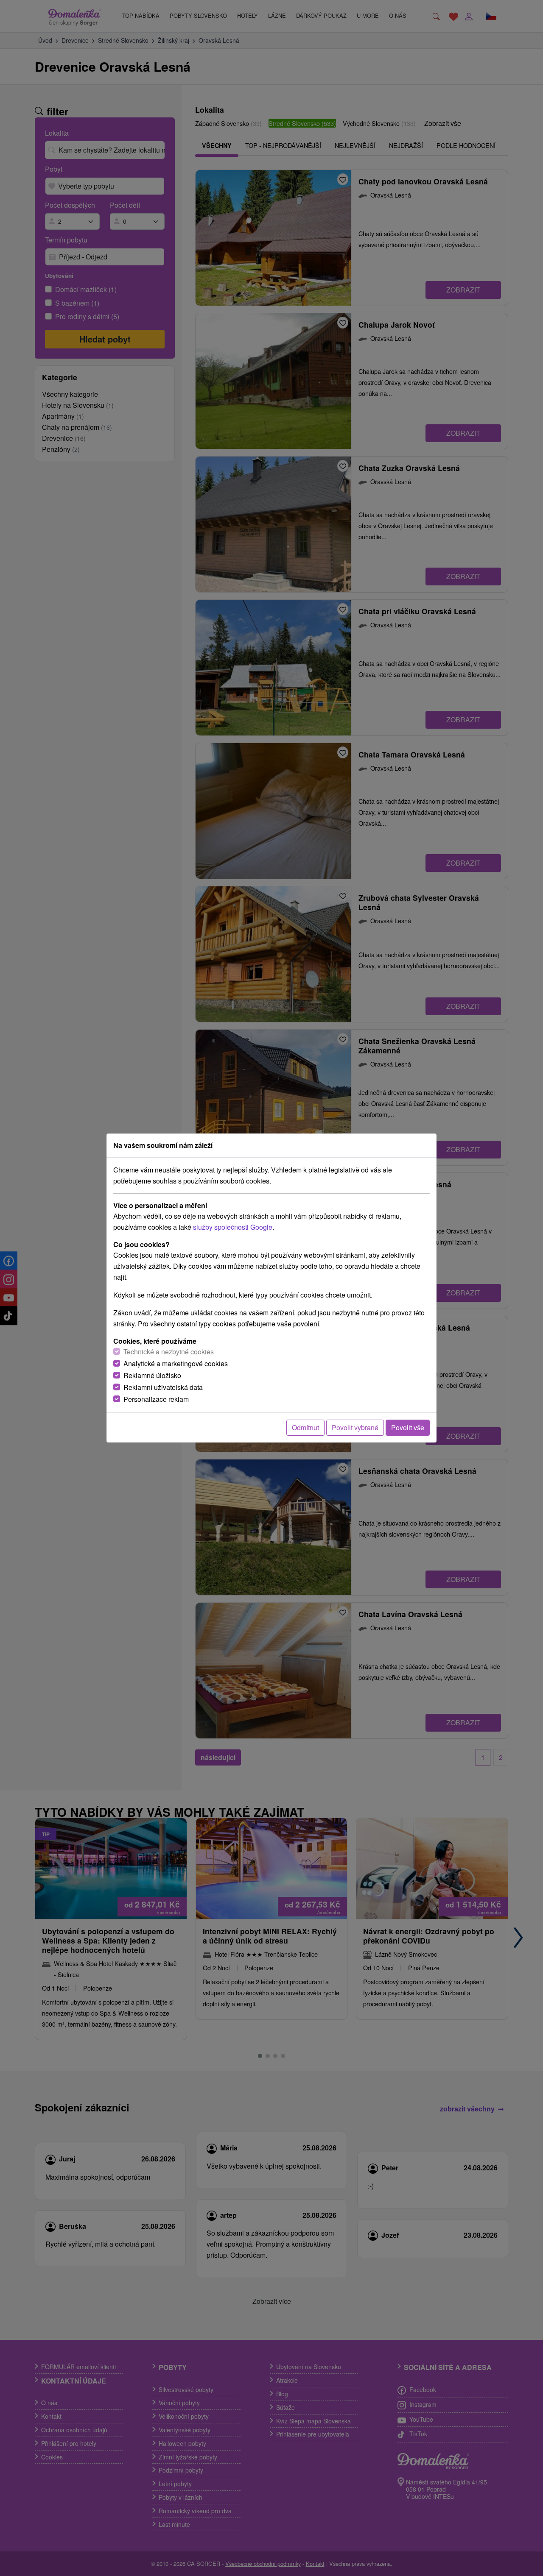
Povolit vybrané (355, 1427)
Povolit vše (408, 1427)
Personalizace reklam (156, 1399)
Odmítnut (305, 1427)
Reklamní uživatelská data (163, 1387)
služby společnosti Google (233, 1227)
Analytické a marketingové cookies (176, 1363)
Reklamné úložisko (152, 1375)
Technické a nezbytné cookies (169, 1352)
